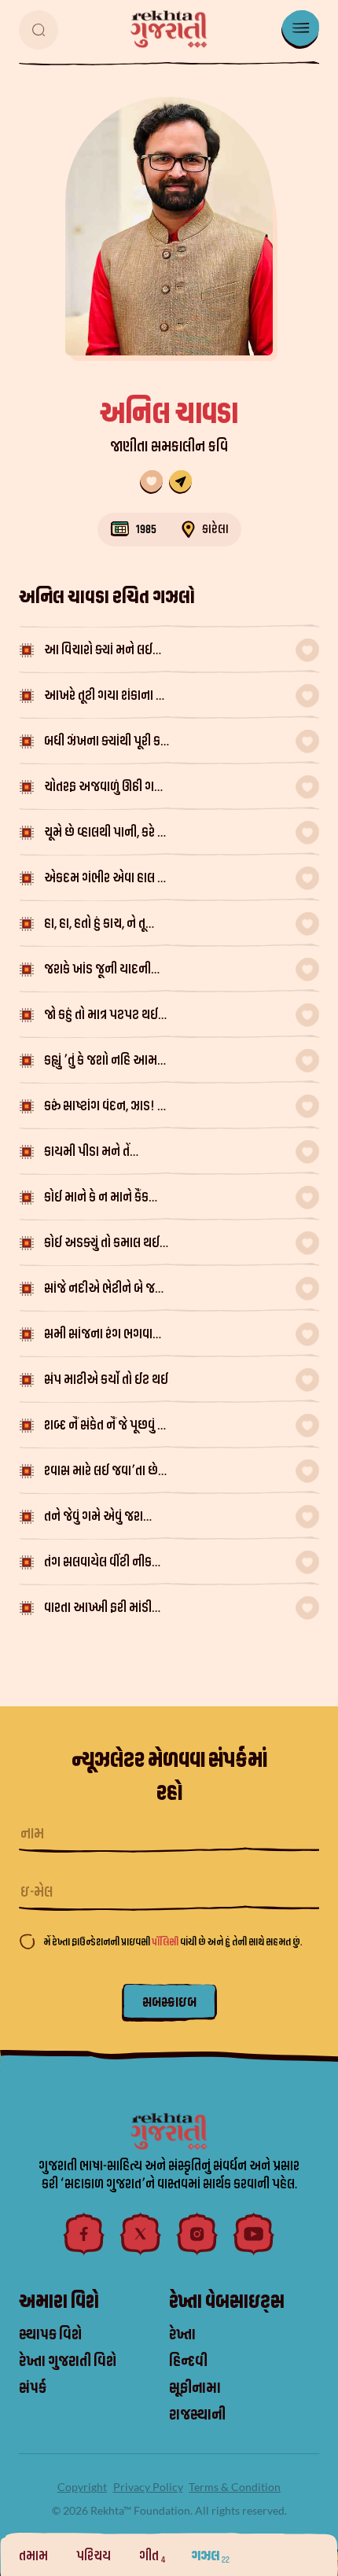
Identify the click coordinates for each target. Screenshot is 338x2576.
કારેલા (215, 529)
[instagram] (197, 2234)
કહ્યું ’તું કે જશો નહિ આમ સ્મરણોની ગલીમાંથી (101, 1062)
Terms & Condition (235, 2487)
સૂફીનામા (195, 2388)
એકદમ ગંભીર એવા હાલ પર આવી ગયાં (108, 880)
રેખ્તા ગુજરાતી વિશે (68, 2361)
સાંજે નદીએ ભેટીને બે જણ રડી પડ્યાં (104, 1290)
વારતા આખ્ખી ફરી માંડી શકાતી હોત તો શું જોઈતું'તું (101, 1609)
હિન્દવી (188, 2361)
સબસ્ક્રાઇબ (169, 2002)
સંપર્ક (33, 2388)
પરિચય (95, 2556)
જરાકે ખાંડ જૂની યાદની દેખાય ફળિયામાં (97, 971)
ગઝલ (210, 2556)
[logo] (169, 29)
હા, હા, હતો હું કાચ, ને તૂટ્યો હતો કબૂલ (104, 925)
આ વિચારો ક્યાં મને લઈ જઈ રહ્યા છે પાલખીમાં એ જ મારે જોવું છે (107, 651)
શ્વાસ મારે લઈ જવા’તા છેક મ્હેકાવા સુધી (105, 1472)
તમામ (35, 2556)
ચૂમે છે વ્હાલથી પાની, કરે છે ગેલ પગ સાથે (106, 834)
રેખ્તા (182, 2335)
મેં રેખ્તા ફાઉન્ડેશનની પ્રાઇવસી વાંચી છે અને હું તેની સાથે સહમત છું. (173, 1942)
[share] (180, 482)
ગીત (152, 2556)
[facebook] (84, 2234)
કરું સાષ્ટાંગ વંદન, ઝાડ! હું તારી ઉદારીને (104, 1108)
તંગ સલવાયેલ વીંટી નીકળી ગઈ (104, 1564)
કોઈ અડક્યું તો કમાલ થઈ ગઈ (102, 1244)
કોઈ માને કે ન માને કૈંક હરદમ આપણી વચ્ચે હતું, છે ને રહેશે (105, 1199)
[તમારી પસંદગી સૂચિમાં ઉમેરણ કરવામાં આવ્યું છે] (151, 482)
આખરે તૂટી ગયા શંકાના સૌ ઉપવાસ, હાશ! (106, 697)
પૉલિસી (166, 1942)
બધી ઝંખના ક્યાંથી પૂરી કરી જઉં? (107, 743)
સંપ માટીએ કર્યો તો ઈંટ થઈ (106, 1380)
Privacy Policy (148, 2487)
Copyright (82, 2487)
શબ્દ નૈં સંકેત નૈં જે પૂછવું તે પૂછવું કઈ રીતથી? (104, 1427)
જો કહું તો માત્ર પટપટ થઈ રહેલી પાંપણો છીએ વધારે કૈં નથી (105, 1016)
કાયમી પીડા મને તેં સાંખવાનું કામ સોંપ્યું (90, 1153)
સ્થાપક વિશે (50, 2335)
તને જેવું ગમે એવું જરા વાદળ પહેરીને (94, 1518)
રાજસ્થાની (197, 2415)
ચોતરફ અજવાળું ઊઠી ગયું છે (103, 788)
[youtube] (254, 2234)
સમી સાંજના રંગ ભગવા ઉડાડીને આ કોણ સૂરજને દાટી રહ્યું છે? (101, 1336)
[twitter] (141, 2234)
